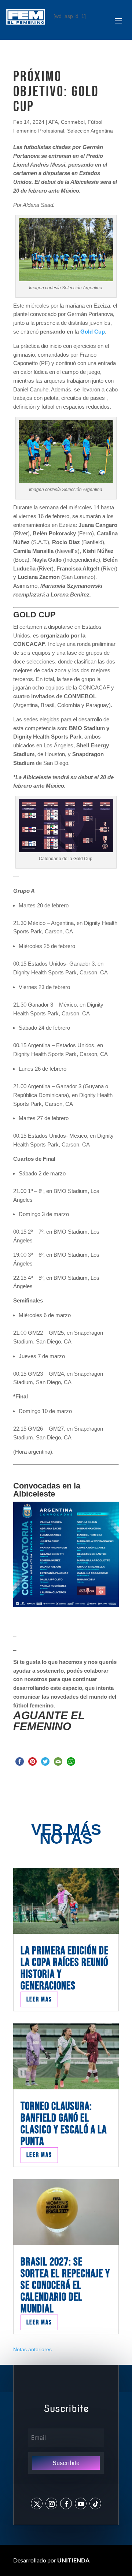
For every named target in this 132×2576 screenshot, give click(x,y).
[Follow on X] (37, 2503)
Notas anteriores (32, 2349)
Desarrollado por (51, 2560)
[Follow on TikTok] (95, 2503)
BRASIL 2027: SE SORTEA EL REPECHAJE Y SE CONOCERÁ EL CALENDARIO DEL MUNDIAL (65, 2285)
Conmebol (73, 122)
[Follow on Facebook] (66, 2503)
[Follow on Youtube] (81, 2503)
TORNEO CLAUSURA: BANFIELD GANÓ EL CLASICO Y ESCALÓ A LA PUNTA (64, 2124)
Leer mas (39, 1999)
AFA (53, 122)
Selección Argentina (90, 131)
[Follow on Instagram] (51, 2503)
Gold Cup (93, 332)
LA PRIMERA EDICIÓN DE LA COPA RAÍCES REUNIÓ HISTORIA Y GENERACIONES (65, 1968)
